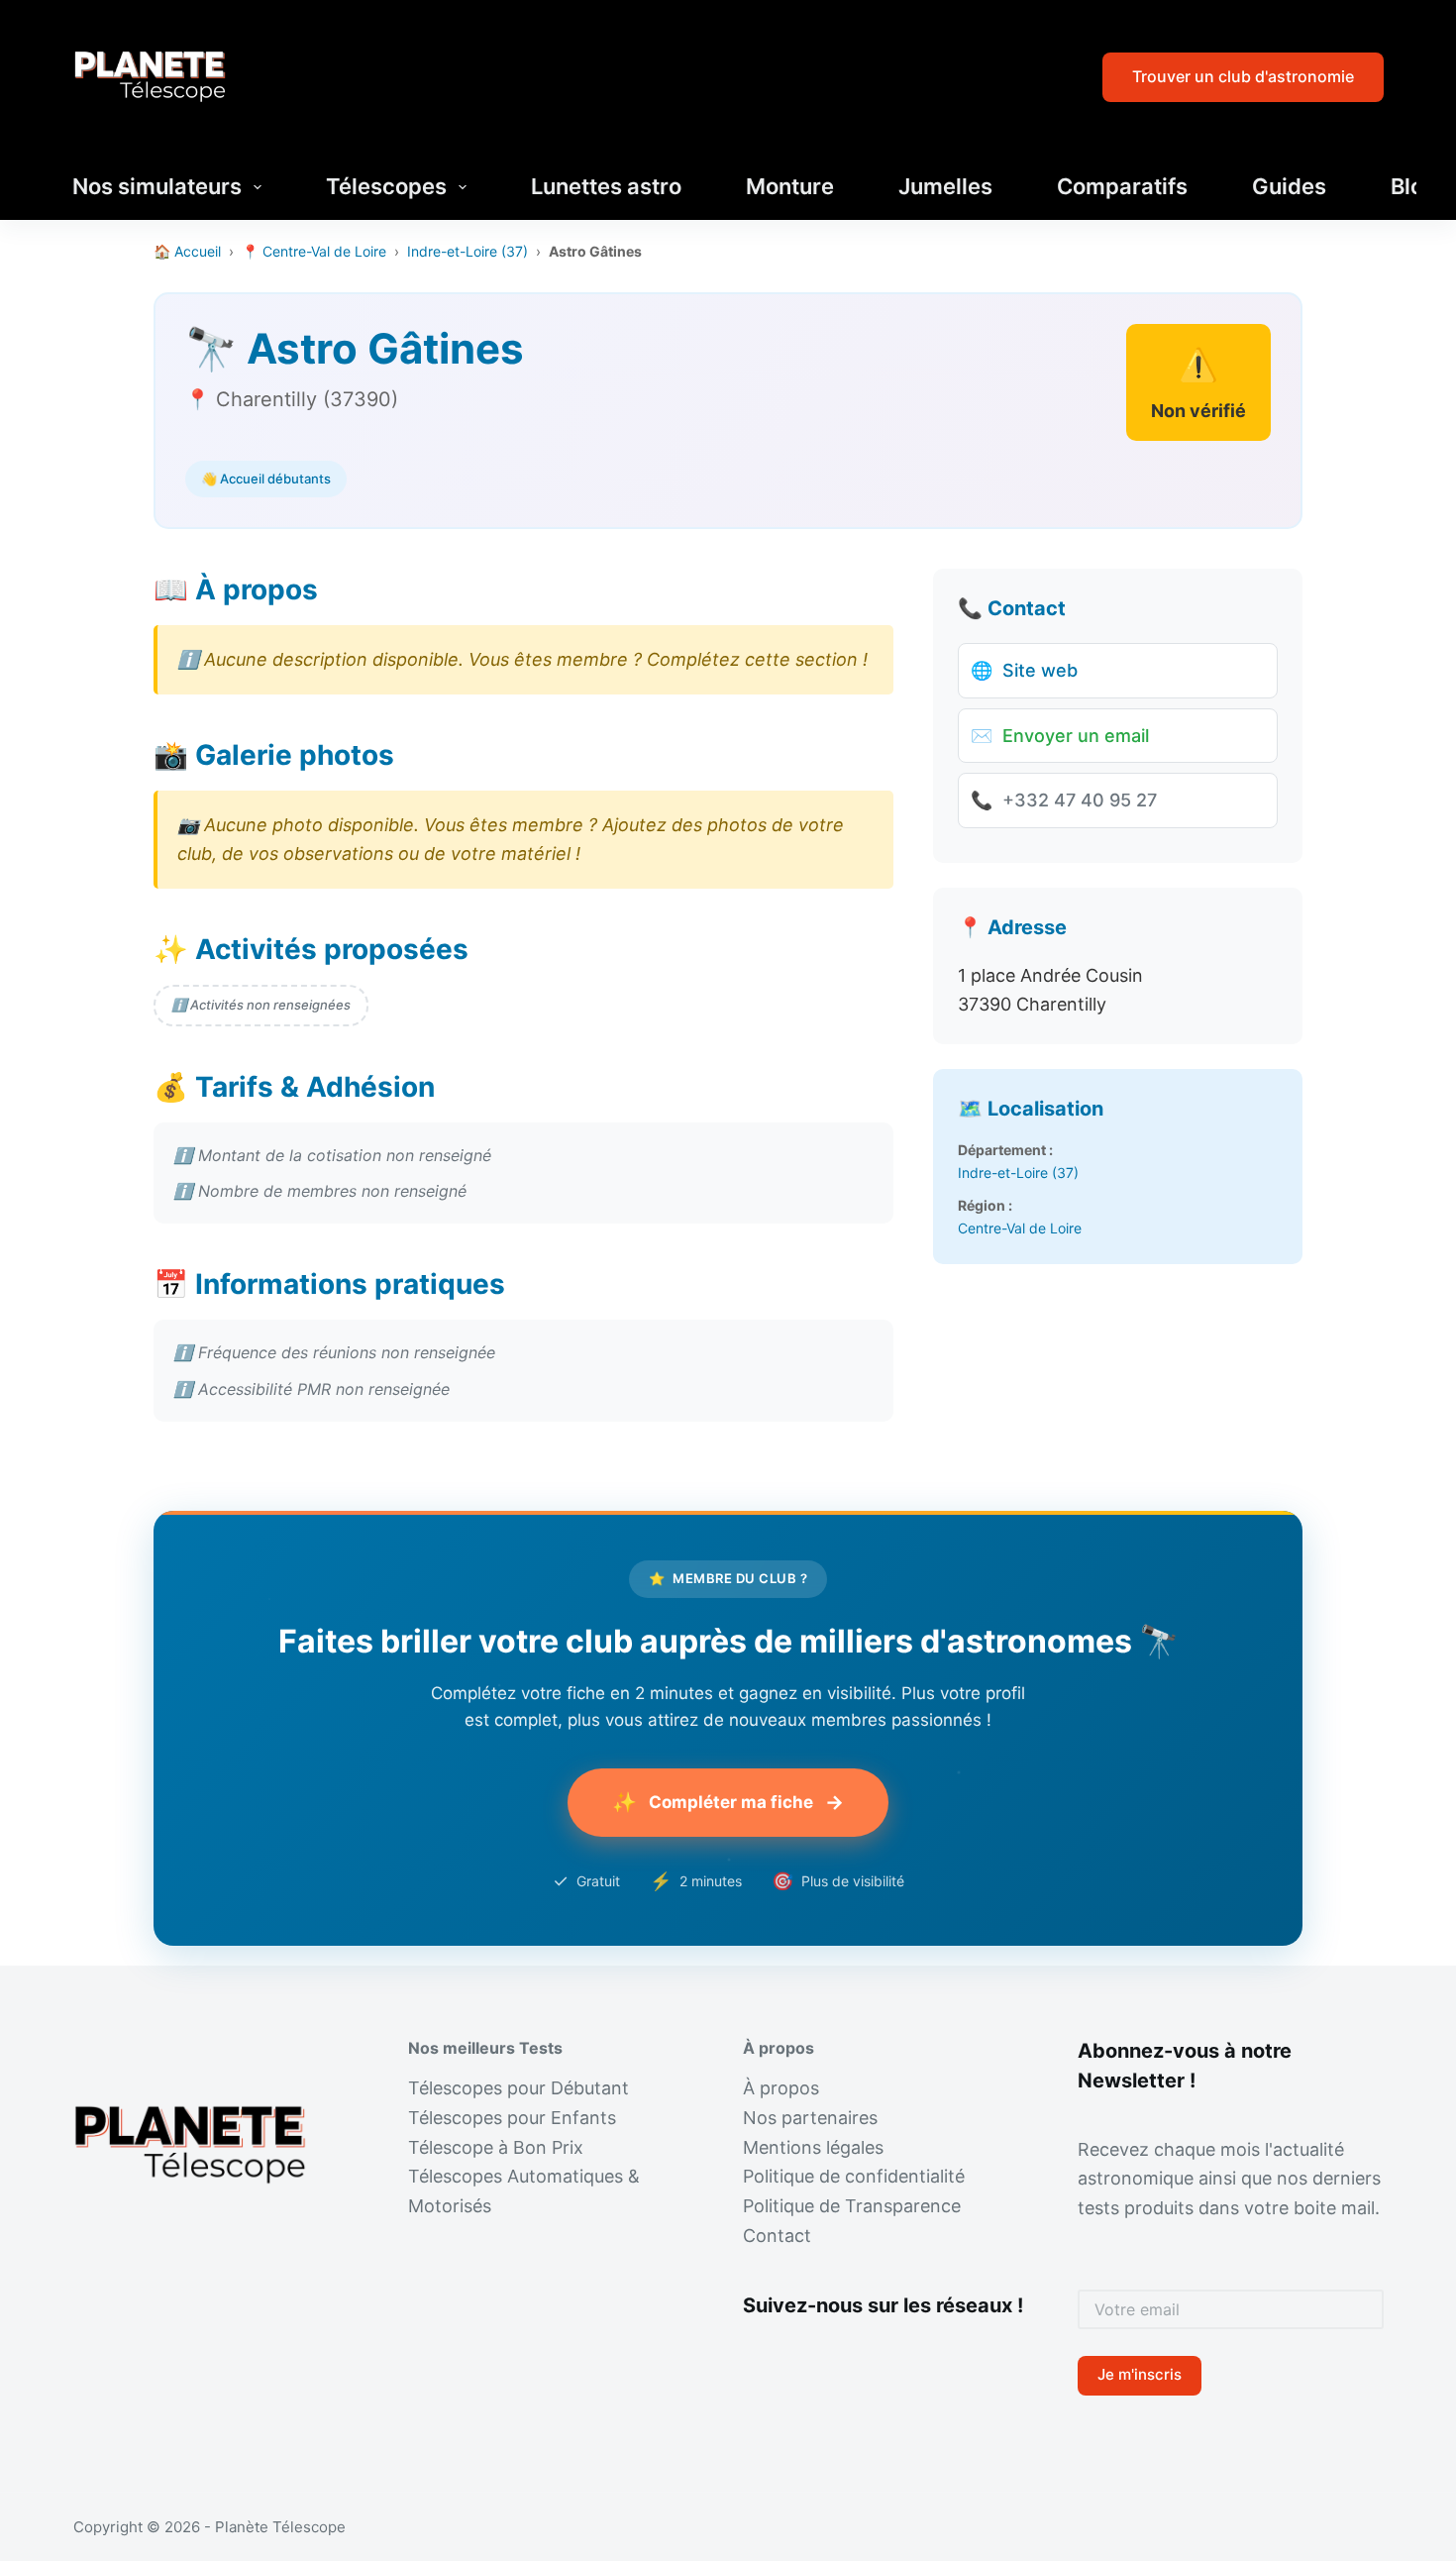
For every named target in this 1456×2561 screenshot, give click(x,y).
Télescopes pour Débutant (519, 2088)
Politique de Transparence (852, 2206)
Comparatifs (1122, 186)
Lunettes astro (606, 186)
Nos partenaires (810, 2118)
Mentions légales (813, 2147)
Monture (790, 186)
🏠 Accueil (187, 251)
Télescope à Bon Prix (496, 2147)
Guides (1289, 186)
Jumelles (945, 186)
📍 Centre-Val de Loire (314, 251)
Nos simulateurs (157, 186)
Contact (777, 2236)
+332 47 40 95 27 (1064, 800)
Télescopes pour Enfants (512, 2118)
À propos (781, 2088)
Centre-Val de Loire (1020, 1228)
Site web (1024, 670)
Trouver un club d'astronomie (1243, 76)
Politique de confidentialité (854, 2176)
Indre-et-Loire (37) (468, 251)
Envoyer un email (1060, 736)
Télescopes (386, 186)
